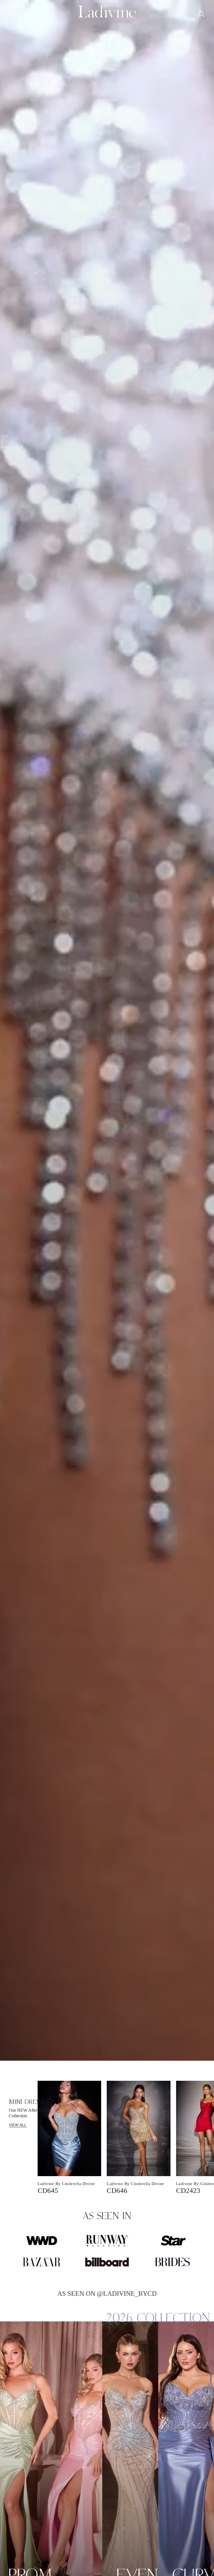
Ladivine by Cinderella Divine (66, 2184)
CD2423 (188, 2190)
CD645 (48, 2190)
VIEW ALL (18, 2125)
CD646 (117, 2190)
